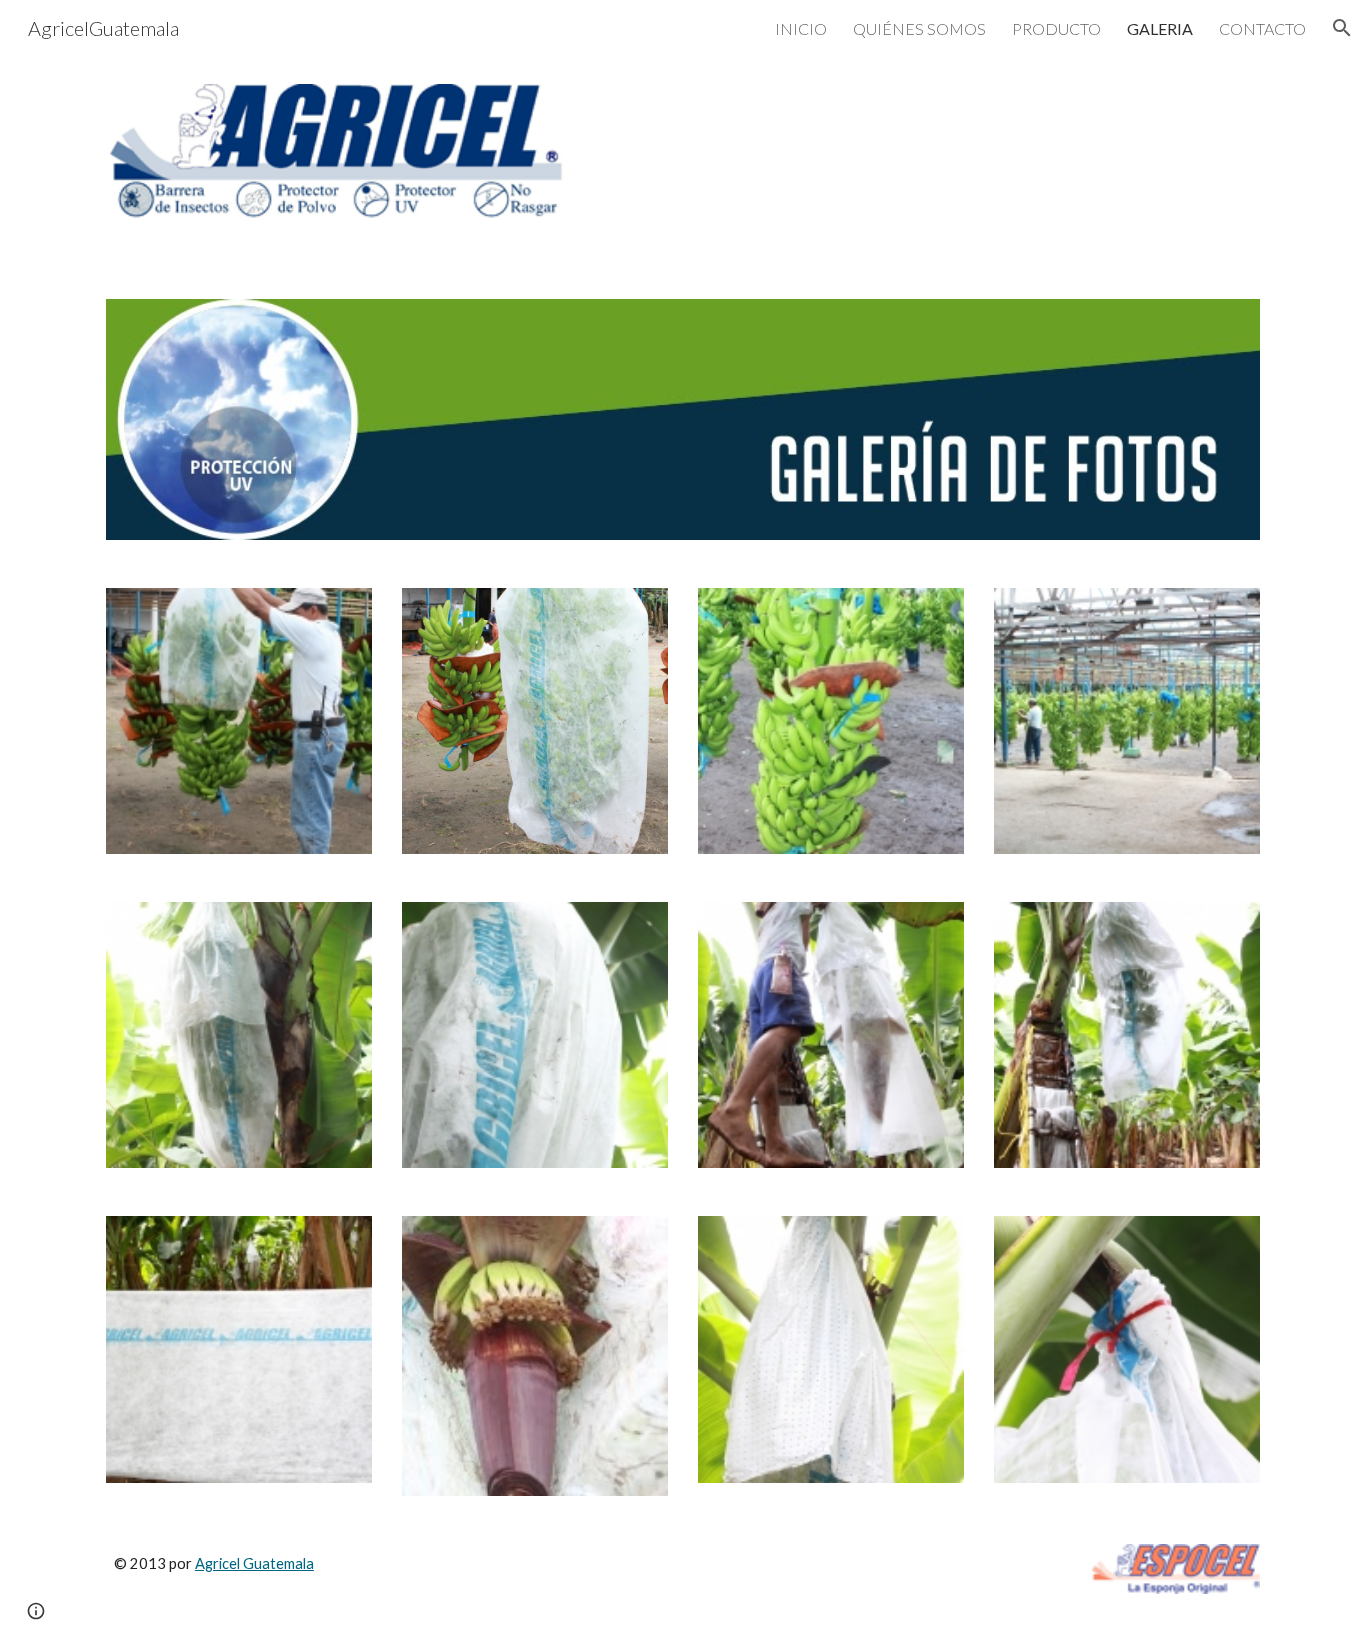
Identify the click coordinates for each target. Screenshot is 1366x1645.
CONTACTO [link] (1262, 28)
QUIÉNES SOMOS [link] (919, 28)
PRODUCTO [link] (1056, 28)
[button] (1342, 28)
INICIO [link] (801, 28)
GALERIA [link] (1160, 28)
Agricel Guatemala (254, 1563)
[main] (436, 1582)
